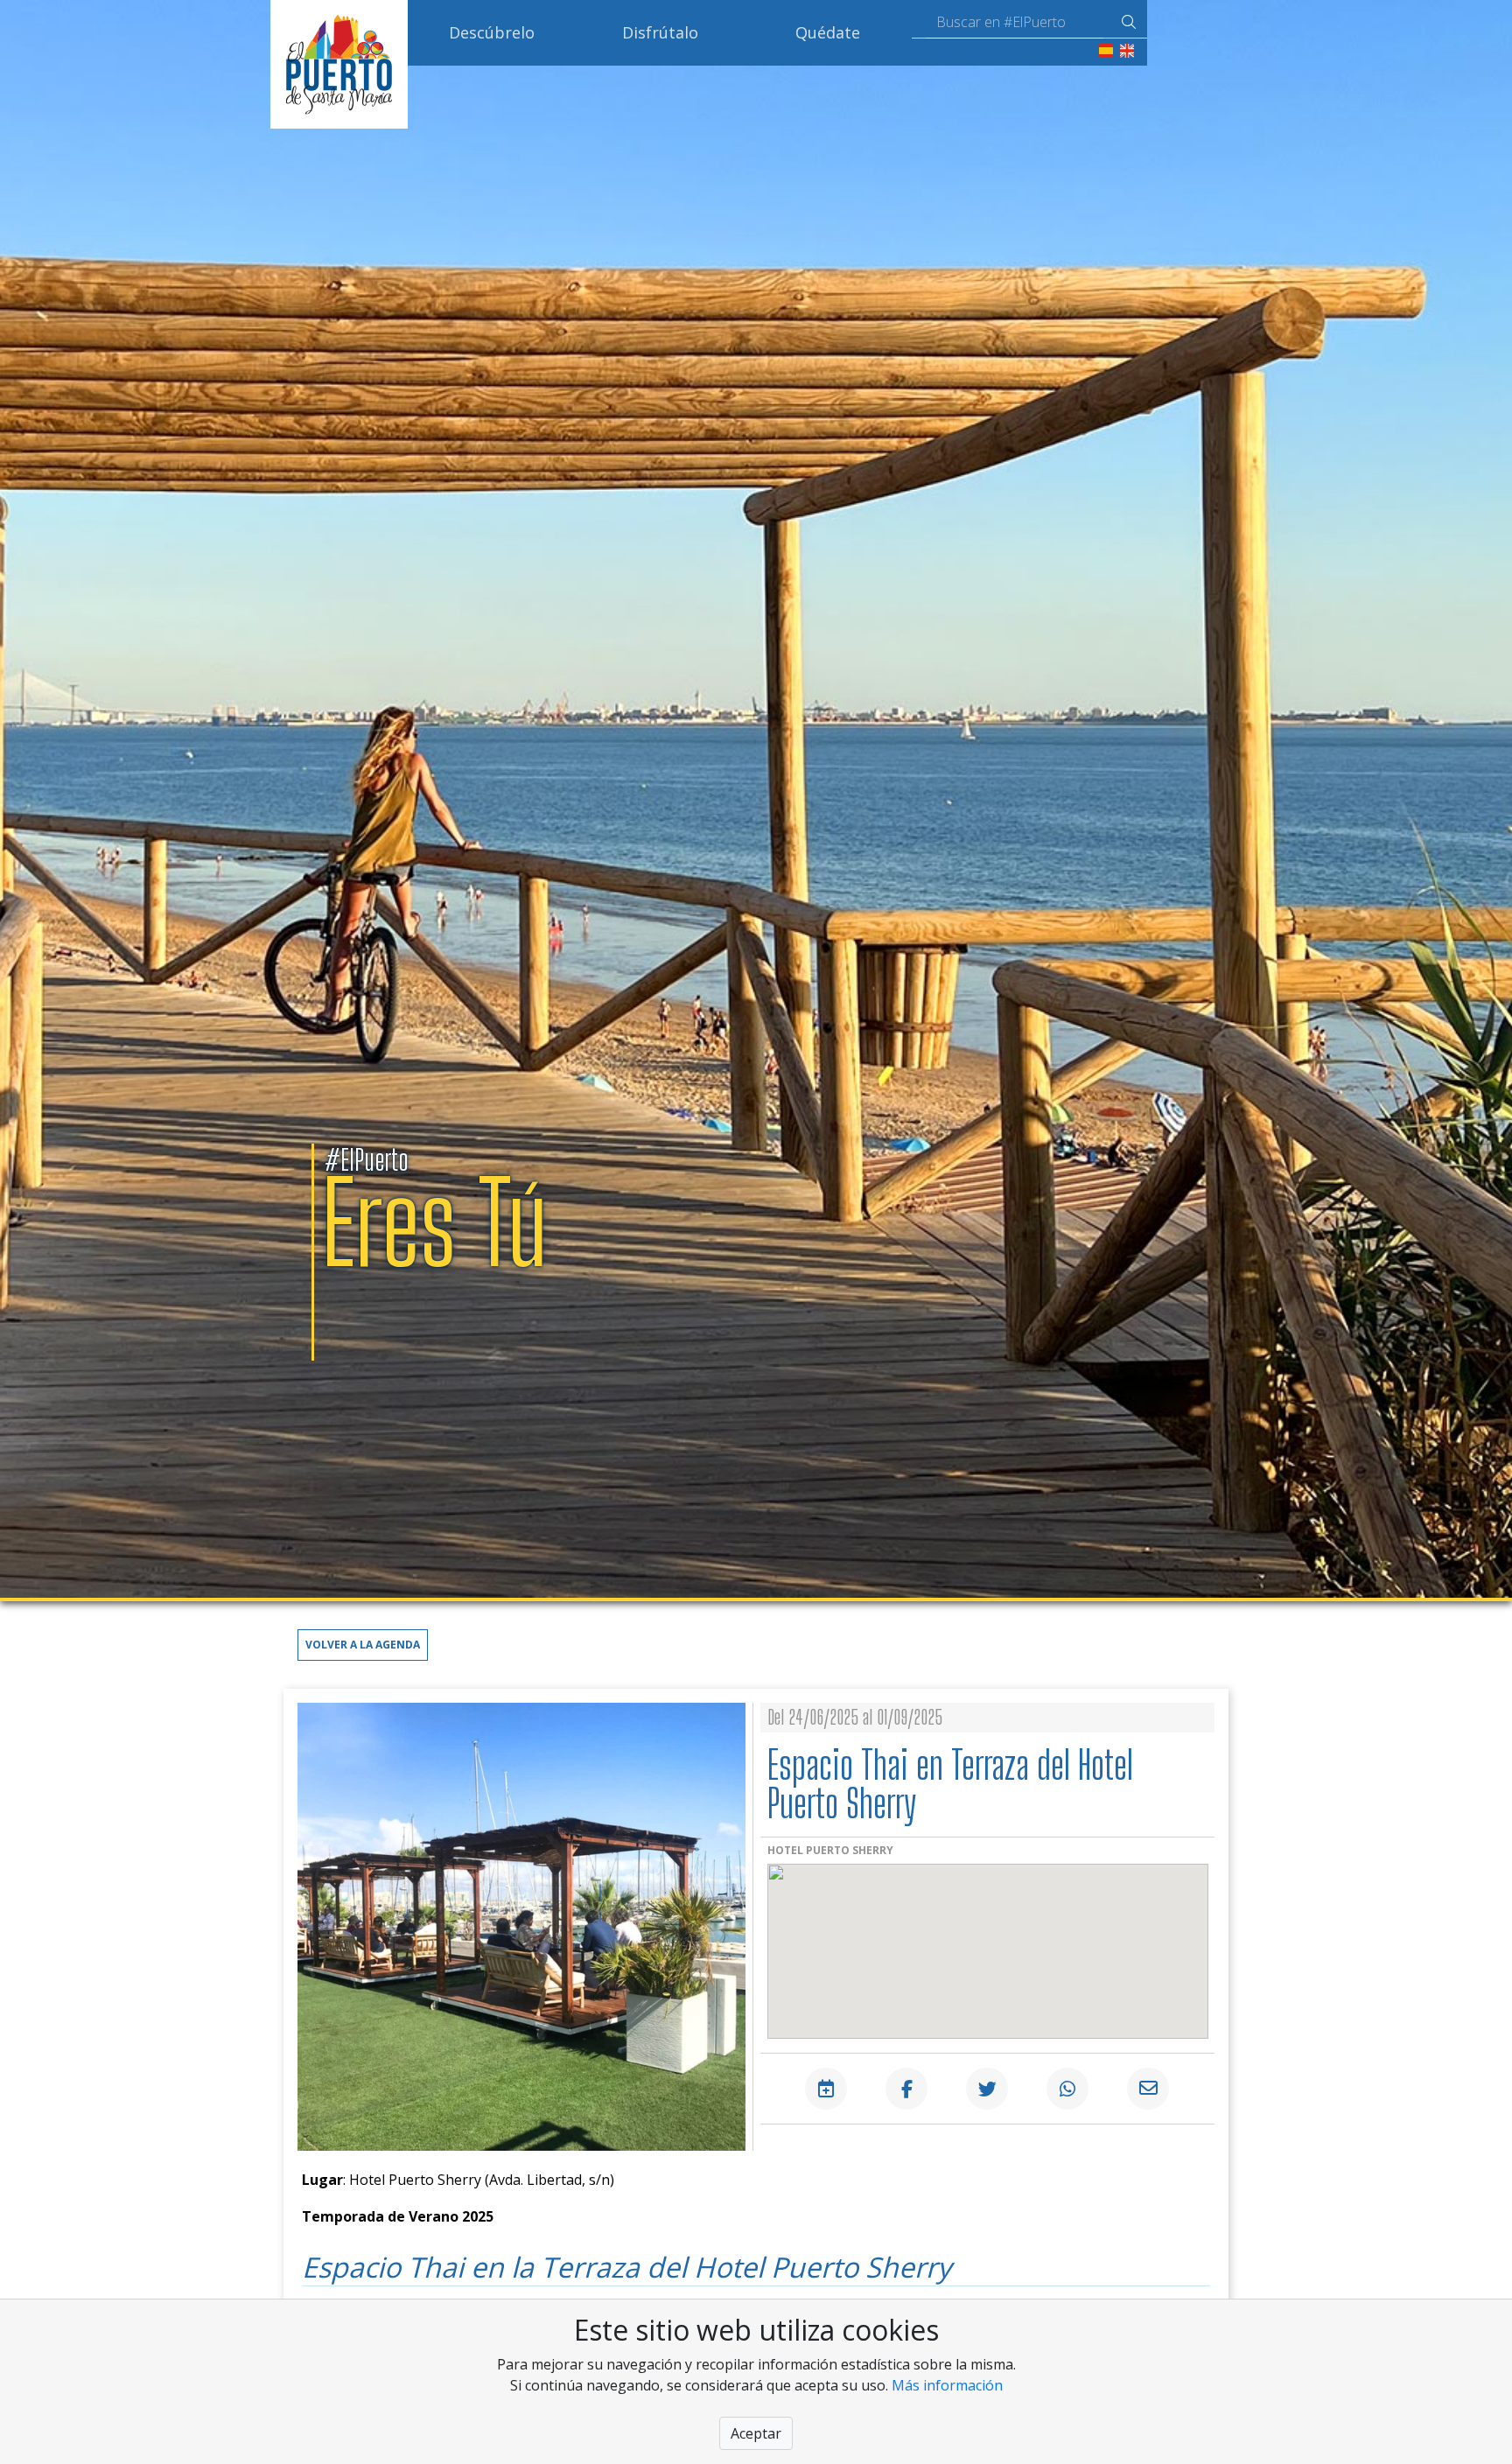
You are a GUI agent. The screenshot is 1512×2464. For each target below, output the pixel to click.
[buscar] (1129, 22)
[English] (1127, 49)
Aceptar (756, 2433)
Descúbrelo (492, 32)
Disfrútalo (660, 32)
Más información (947, 2385)
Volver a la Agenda (363, 1645)
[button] (363, 1643)
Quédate (828, 32)
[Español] (1106, 49)
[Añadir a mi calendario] (826, 2089)
